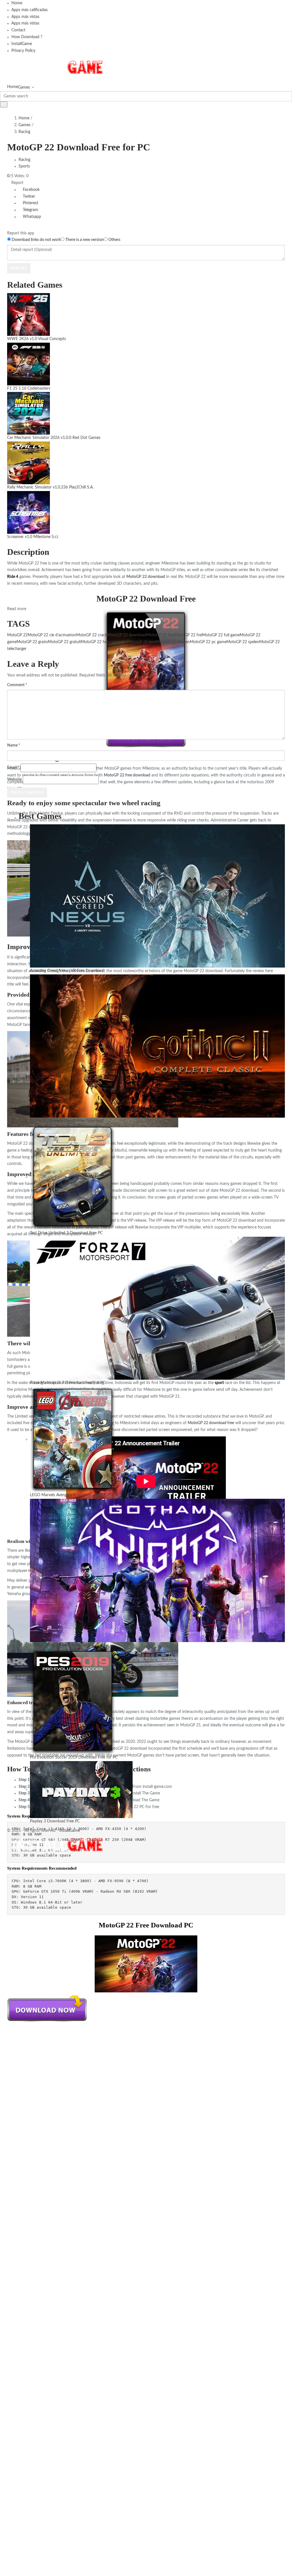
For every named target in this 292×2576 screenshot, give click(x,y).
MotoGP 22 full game (221, 635)
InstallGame (22, 44)
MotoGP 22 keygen (173, 642)
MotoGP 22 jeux (142, 642)
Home (17, 3)
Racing (24, 132)
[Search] (4, 104)
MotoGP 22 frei (188, 635)
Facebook (31, 190)
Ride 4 (13, 577)
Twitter (28, 197)
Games (24, 87)
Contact (18, 30)
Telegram (30, 210)
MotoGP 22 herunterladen (104, 642)
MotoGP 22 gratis (32, 642)
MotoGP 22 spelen (243, 642)
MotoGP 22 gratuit (64, 642)
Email (13, 768)
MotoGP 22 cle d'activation (52, 635)
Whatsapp (31, 217)
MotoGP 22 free (161, 635)
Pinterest (30, 203)
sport (219, 1383)
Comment (17, 685)
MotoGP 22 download (127, 635)
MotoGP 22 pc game (208, 642)
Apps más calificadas (30, 10)
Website (14, 780)
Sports (24, 166)
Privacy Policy (23, 51)
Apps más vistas (25, 17)
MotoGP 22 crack (92, 635)
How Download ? (27, 37)
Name (14, 745)
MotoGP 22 (17, 635)
